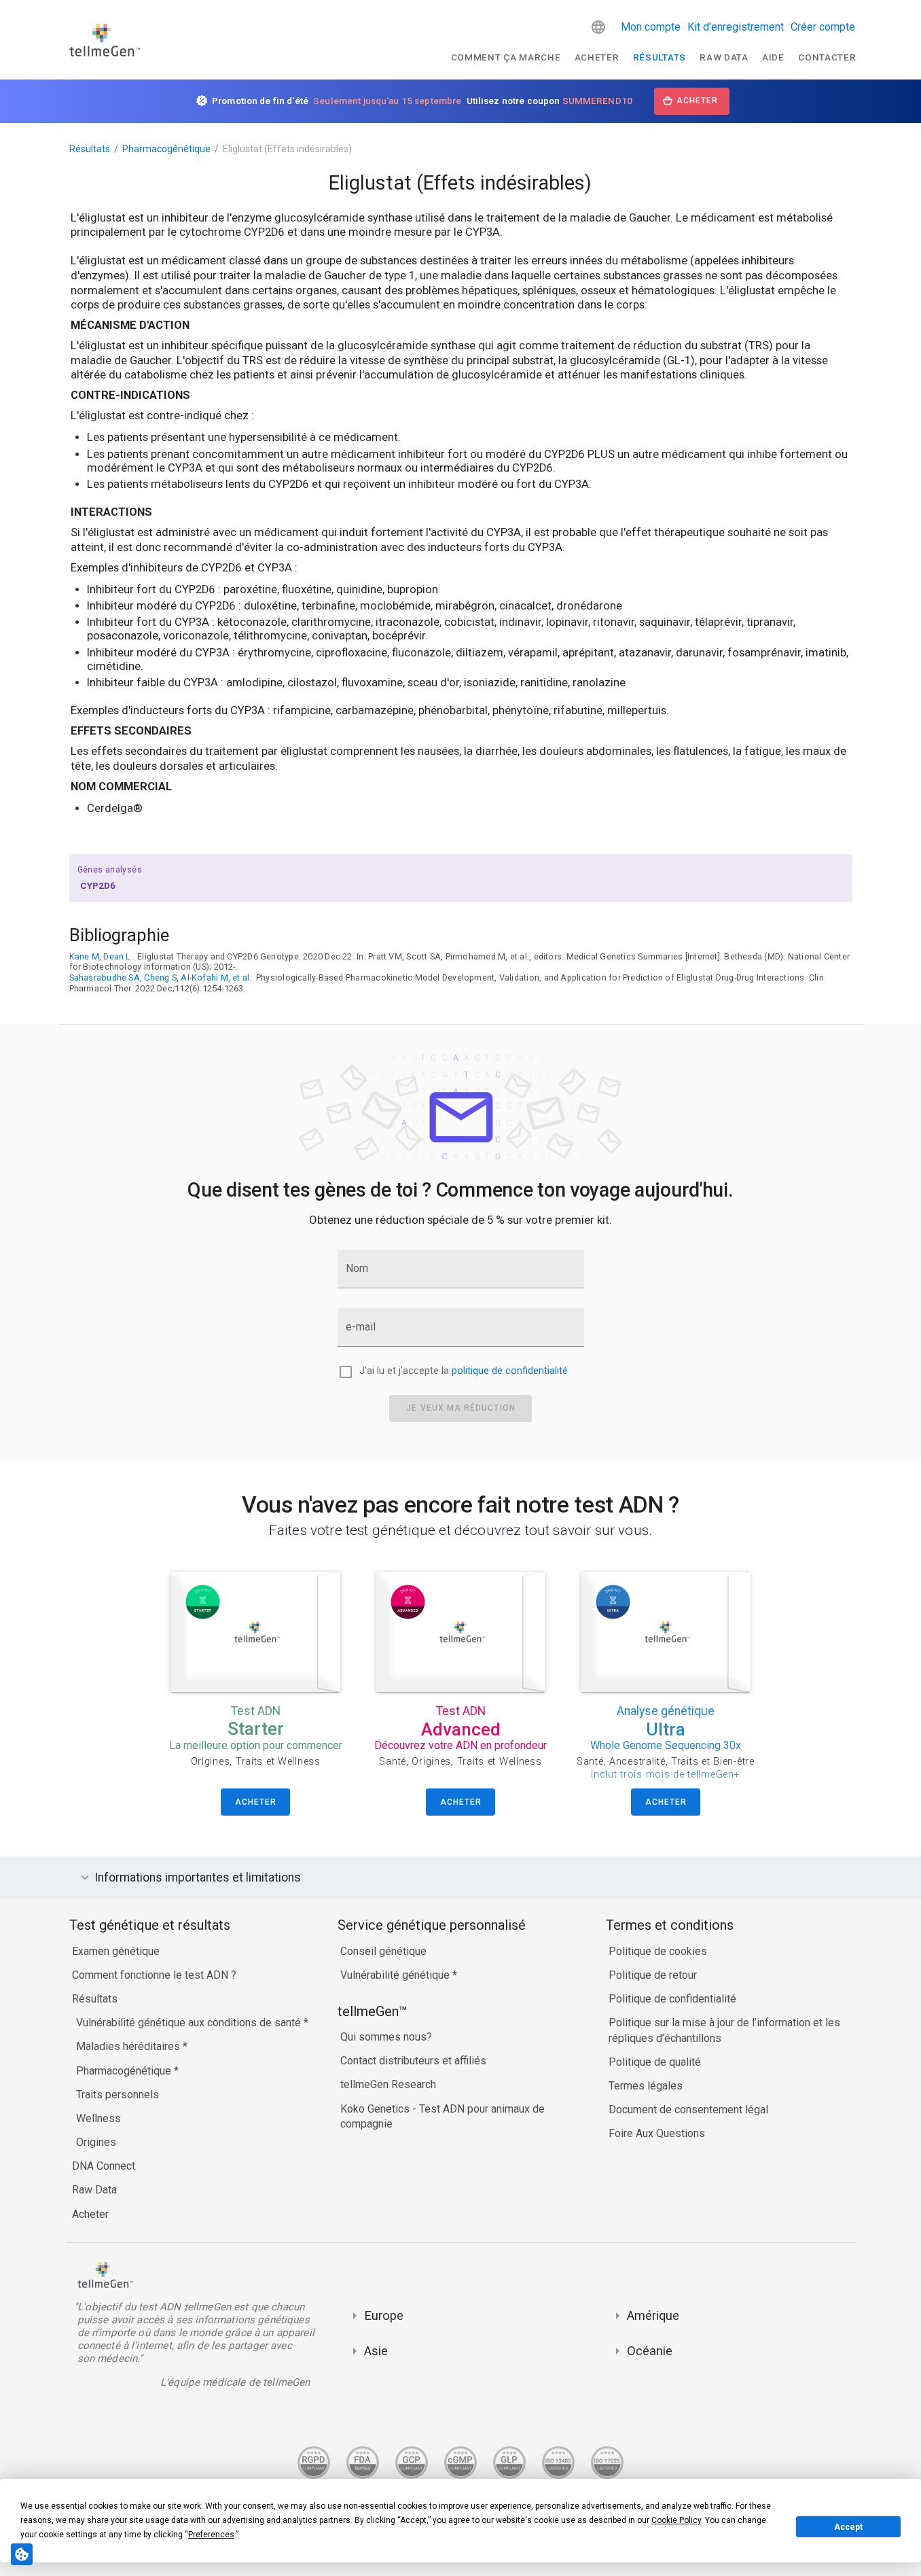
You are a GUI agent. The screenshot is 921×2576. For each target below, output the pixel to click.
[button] (598, 27)
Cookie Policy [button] (676, 2520)
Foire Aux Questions (657, 2133)
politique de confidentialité (510, 1371)
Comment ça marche (506, 57)
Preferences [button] (211, 2535)
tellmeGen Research (388, 2084)
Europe (384, 2315)
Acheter (597, 57)
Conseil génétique (383, 1951)
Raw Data (94, 2190)
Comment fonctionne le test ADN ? (154, 1975)
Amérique (653, 2315)
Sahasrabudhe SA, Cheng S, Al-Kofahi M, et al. (161, 977)
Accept (848, 2527)
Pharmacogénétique (166, 149)
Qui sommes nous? (386, 2037)
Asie (376, 2351)
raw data (724, 57)
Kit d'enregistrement (736, 27)
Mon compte (651, 27)
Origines (96, 2142)
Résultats (660, 57)
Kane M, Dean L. (101, 956)
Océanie (650, 2351)
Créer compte (823, 27)
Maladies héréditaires (129, 2046)
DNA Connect (104, 2166)
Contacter (827, 57)
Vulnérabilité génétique (396, 1975)
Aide (773, 57)
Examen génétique (116, 1951)
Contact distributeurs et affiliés (413, 2061)
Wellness (98, 2118)
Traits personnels (118, 2095)
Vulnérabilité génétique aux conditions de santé (190, 2023)
